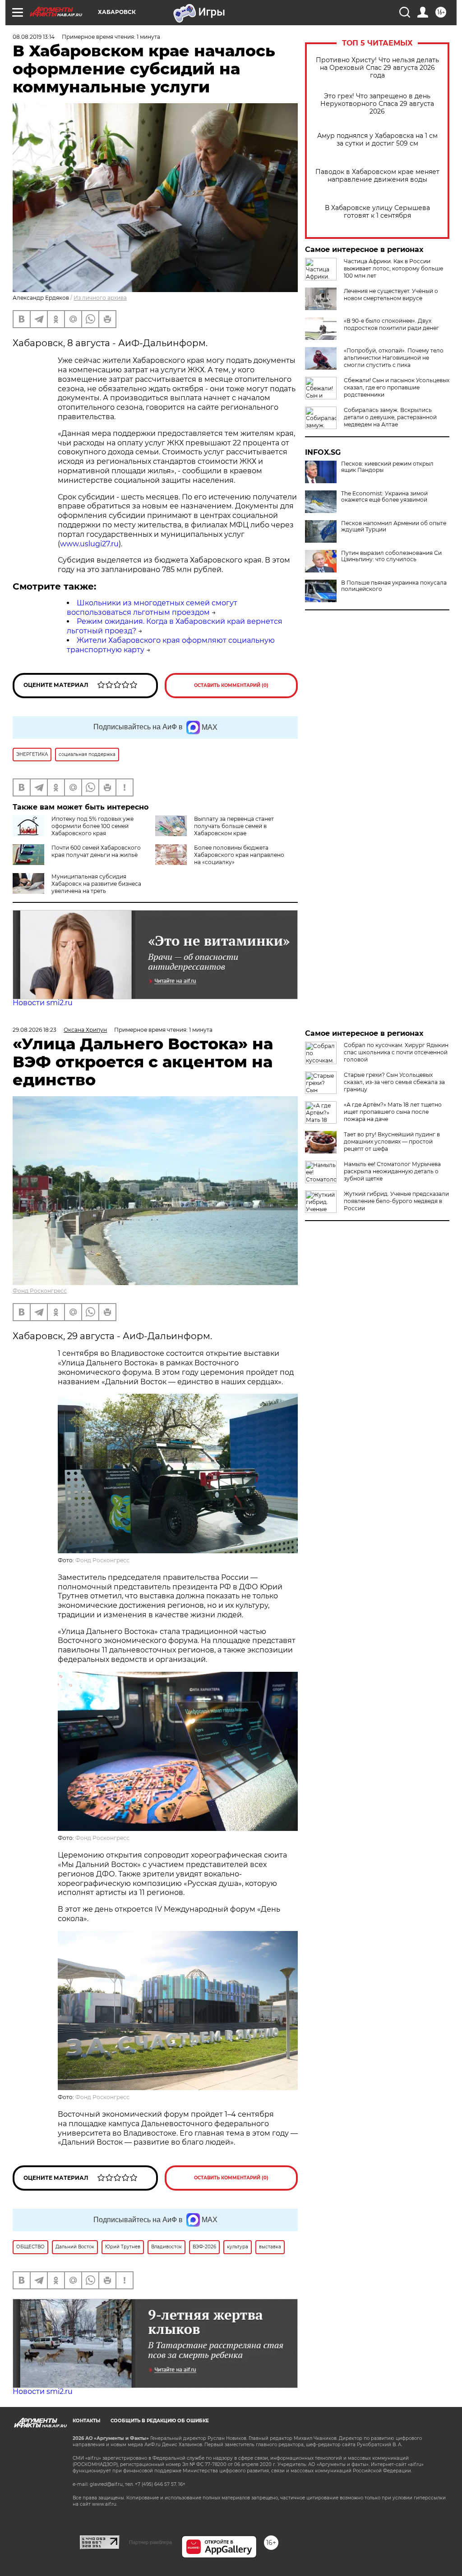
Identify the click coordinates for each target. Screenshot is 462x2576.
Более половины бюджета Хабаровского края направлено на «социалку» (239, 855)
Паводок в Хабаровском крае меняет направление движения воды (377, 176)
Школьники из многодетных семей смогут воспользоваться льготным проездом (152, 608)
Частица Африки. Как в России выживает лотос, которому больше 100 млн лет (393, 268)
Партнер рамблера (150, 2542)
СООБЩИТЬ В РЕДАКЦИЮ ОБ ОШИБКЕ (160, 2421)
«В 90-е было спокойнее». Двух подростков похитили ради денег (391, 324)
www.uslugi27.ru (89, 544)
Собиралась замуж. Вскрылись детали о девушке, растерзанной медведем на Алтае (390, 417)
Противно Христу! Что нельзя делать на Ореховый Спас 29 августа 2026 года (377, 68)
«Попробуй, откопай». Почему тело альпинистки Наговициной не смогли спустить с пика (394, 358)
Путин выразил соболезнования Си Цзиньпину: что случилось (391, 556)
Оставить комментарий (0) (231, 685)
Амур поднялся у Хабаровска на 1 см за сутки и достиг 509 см (377, 140)
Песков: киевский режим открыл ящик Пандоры (387, 467)
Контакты (86, 2421)
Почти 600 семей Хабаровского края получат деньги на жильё (96, 851)
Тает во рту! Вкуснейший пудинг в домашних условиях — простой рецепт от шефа (392, 1142)
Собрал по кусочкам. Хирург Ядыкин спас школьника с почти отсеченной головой (396, 1052)
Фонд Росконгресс (40, 1291)
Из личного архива (100, 298)
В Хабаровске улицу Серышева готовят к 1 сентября (377, 212)
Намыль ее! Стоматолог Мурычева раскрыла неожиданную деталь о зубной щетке (392, 1171)
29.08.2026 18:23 (35, 1030)
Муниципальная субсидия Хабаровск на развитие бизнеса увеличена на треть (96, 884)
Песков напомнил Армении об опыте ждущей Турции (394, 526)
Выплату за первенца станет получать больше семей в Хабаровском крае (234, 826)
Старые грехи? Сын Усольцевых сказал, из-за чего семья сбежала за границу (394, 1082)
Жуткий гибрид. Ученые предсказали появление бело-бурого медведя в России (396, 1201)
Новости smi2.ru (43, 1003)
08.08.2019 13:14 (34, 37)
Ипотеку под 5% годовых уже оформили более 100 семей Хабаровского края (92, 826)
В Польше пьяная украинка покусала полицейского (394, 586)
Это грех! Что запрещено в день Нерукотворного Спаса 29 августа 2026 (377, 104)
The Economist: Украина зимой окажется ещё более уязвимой (384, 497)
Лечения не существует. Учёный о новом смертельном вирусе (391, 295)
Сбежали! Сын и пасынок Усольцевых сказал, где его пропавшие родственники (397, 387)
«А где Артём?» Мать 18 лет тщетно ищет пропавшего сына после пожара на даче (393, 1112)
